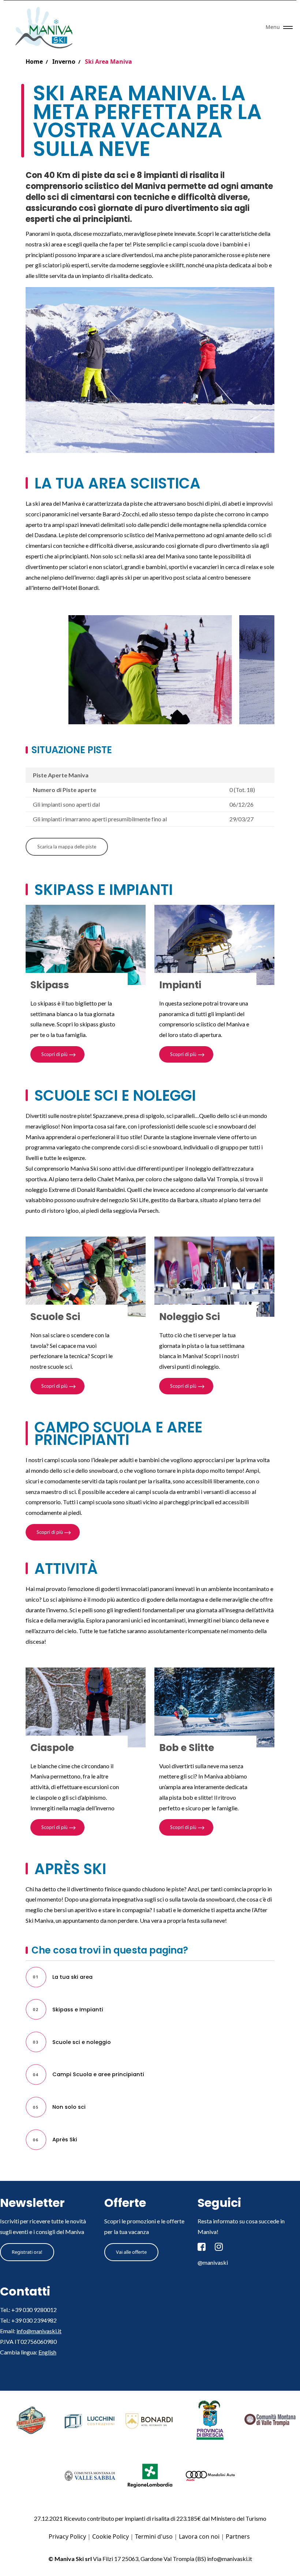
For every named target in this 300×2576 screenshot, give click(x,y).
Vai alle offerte (131, 2252)
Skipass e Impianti (78, 2010)
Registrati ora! (27, 2252)
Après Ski (65, 2140)
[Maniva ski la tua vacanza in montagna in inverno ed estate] (47, 27)
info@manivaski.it (39, 2331)
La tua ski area (72, 1977)
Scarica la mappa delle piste (67, 847)
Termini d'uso (154, 2536)
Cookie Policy (110, 2536)
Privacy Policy (67, 2536)
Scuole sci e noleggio (82, 2042)
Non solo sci (69, 2107)
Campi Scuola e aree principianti (98, 2074)
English (47, 2352)
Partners (238, 2536)
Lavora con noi (199, 2536)
